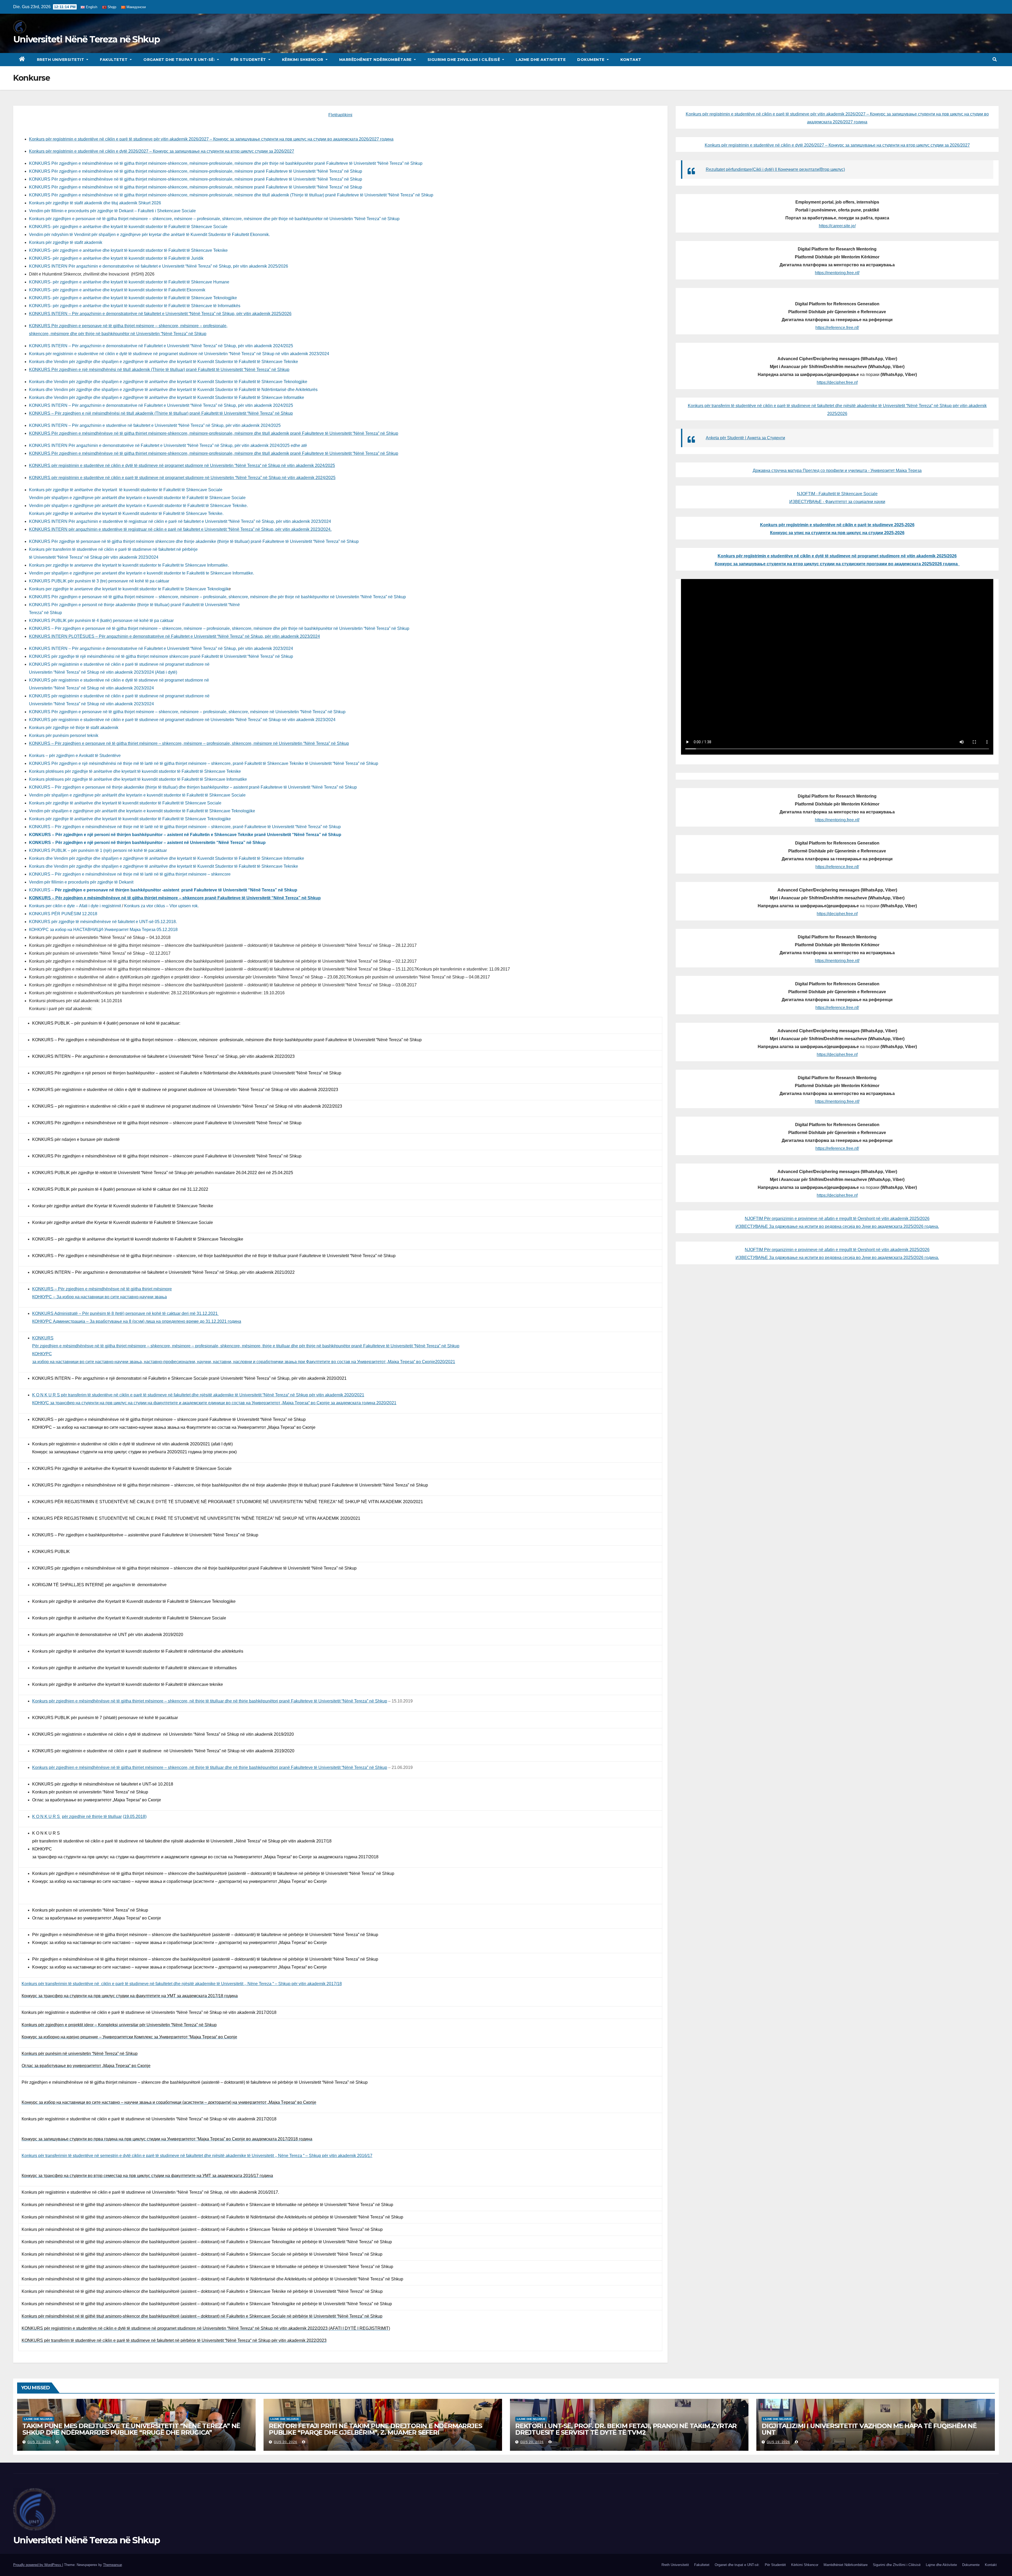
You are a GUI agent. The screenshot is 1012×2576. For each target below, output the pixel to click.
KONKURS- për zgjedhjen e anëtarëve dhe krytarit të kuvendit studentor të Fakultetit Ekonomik (117, 290)
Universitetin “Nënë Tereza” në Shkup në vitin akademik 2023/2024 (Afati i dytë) (103, 672)
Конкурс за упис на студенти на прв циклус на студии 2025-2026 (837, 533)
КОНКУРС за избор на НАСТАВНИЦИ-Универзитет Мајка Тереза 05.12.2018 (103, 930)
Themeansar (112, 2565)
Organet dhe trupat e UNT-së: (180, 60)
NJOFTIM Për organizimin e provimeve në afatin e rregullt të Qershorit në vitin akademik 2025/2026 (837, 1219)
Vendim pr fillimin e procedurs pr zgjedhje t (112, 211)
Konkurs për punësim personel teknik (64, 735)
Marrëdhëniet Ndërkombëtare (376, 60)
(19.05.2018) (135, 1817)
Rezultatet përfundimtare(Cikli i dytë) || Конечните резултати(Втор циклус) (775, 169)
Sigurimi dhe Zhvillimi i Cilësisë (464, 60)
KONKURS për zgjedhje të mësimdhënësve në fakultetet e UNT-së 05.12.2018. (103, 922)
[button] (995, 59)
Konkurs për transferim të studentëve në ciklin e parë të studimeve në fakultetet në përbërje (113, 549)
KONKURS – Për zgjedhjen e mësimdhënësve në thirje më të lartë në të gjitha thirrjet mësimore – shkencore (130, 874)
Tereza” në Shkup (45, 613)
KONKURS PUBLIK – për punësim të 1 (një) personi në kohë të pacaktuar (98, 850)
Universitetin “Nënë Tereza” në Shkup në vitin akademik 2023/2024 (91, 704)
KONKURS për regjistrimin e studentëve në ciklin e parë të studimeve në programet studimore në (119, 664)
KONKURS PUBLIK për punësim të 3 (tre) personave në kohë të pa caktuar (99, 581)
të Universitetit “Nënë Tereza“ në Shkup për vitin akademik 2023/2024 (94, 557)
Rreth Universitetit (61, 60)
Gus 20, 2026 (286, 2442)
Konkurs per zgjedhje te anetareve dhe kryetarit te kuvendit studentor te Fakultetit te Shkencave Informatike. (129, 565)
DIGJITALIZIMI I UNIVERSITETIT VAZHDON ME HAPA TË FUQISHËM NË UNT (869, 2429)
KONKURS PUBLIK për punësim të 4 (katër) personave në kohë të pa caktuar (101, 621)
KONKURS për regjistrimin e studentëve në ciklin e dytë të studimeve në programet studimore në (119, 680)
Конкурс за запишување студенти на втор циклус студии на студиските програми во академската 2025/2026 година (837, 564)
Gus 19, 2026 (778, 2442)
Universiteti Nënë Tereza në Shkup (86, 39)
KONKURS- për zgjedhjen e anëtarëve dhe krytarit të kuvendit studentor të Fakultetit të (128, 227)
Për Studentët (249, 60)
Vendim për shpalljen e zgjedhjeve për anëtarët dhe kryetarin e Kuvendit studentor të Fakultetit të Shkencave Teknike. (138, 506)
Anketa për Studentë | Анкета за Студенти (745, 438)
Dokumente (591, 60)
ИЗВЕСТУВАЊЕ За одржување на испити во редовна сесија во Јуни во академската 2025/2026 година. (837, 1226)
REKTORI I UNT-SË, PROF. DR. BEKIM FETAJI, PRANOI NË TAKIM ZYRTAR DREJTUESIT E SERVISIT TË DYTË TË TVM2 (626, 2429)
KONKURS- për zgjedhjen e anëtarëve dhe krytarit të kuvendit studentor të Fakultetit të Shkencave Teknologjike (133, 298)
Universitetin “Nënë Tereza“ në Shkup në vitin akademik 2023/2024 (91, 688)
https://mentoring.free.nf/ (837, 273)
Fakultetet (114, 60)
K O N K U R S (47, 1817)
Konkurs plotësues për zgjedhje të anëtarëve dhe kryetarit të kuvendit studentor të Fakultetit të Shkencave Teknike (135, 771)
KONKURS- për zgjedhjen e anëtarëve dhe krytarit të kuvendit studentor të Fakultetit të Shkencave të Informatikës (135, 306)
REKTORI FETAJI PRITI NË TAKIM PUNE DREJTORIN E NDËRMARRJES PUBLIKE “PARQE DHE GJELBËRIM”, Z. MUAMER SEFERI (375, 2429)
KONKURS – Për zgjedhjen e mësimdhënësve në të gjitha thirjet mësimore (102, 1289)
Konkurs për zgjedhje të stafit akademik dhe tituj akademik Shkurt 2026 (95, 203)
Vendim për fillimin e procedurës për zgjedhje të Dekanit (81, 882)
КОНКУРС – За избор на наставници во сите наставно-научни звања (99, 1297)
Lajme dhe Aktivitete (541, 60)
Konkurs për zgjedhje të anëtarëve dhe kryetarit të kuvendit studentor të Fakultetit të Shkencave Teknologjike (130, 819)
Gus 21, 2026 (39, 2442)
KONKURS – (163, 890)
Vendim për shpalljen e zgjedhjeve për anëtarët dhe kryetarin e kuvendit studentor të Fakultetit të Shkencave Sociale (137, 498)
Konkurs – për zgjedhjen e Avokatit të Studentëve (75, 756)
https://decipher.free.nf (837, 382)
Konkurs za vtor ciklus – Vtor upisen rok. (162, 906)
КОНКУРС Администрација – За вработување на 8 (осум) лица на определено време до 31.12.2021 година (137, 1321)
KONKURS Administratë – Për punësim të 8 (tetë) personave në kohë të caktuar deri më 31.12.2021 (125, 1313)
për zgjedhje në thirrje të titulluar (92, 1817)
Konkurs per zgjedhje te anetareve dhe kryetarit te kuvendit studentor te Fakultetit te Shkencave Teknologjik (129, 589)
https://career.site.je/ (837, 226)
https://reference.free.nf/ (837, 328)
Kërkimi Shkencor (303, 60)
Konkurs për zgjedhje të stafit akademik (66, 242)
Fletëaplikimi (340, 115)
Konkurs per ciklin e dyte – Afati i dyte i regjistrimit (75, 906)
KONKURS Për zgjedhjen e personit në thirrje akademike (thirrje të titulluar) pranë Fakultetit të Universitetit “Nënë (134, 605)
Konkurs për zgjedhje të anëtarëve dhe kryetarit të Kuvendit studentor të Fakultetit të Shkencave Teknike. (126, 513)
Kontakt (631, 60)
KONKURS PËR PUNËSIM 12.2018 (63, 914)
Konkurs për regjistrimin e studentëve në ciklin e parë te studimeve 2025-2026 (837, 525)
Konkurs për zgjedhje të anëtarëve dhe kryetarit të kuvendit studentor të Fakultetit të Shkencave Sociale (126, 490)
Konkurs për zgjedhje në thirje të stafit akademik (74, 728)
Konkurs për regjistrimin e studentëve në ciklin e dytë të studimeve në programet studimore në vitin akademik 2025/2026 (837, 556)
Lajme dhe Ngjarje (38, 2419)
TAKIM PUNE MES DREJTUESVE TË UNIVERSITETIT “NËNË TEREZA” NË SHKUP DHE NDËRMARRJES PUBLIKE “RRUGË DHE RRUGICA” (131, 2429)
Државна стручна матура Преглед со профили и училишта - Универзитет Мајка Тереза (837, 471)
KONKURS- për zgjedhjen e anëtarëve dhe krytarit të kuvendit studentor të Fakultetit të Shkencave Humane (129, 282)
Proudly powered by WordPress (38, 2565)
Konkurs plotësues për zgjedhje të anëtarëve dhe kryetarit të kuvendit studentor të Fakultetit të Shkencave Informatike (138, 779)
